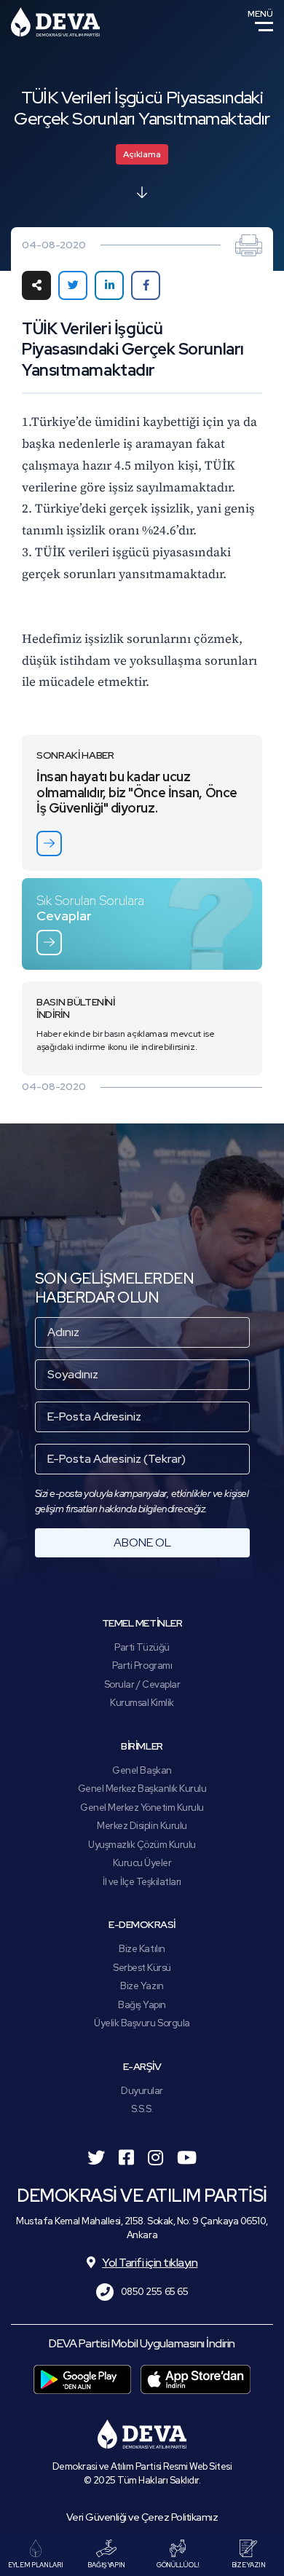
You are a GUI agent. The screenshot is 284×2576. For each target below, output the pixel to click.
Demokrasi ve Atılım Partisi (55, 22)
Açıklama (142, 154)
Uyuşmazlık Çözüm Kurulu (142, 1845)
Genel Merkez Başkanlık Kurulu (142, 1789)
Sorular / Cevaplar (142, 1684)
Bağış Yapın (142, 2005)
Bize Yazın (142, 1986)
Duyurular (142, 2091)
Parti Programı (142, 1666)
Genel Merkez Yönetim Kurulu (142, 1807)
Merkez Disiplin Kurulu (142, 1826)
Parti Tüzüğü (142, 1647)
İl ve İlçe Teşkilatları (142, 1882)
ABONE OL (142, 1542)
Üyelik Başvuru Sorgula (142, 2023)
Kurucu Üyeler (142, 1863)
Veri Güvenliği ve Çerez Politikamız (142, 2517)
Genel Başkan (142, 1770)
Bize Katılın (142, 1949)
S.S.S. (142, 2109)
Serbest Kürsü (142, 1968)
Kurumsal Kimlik (142, 1703)
